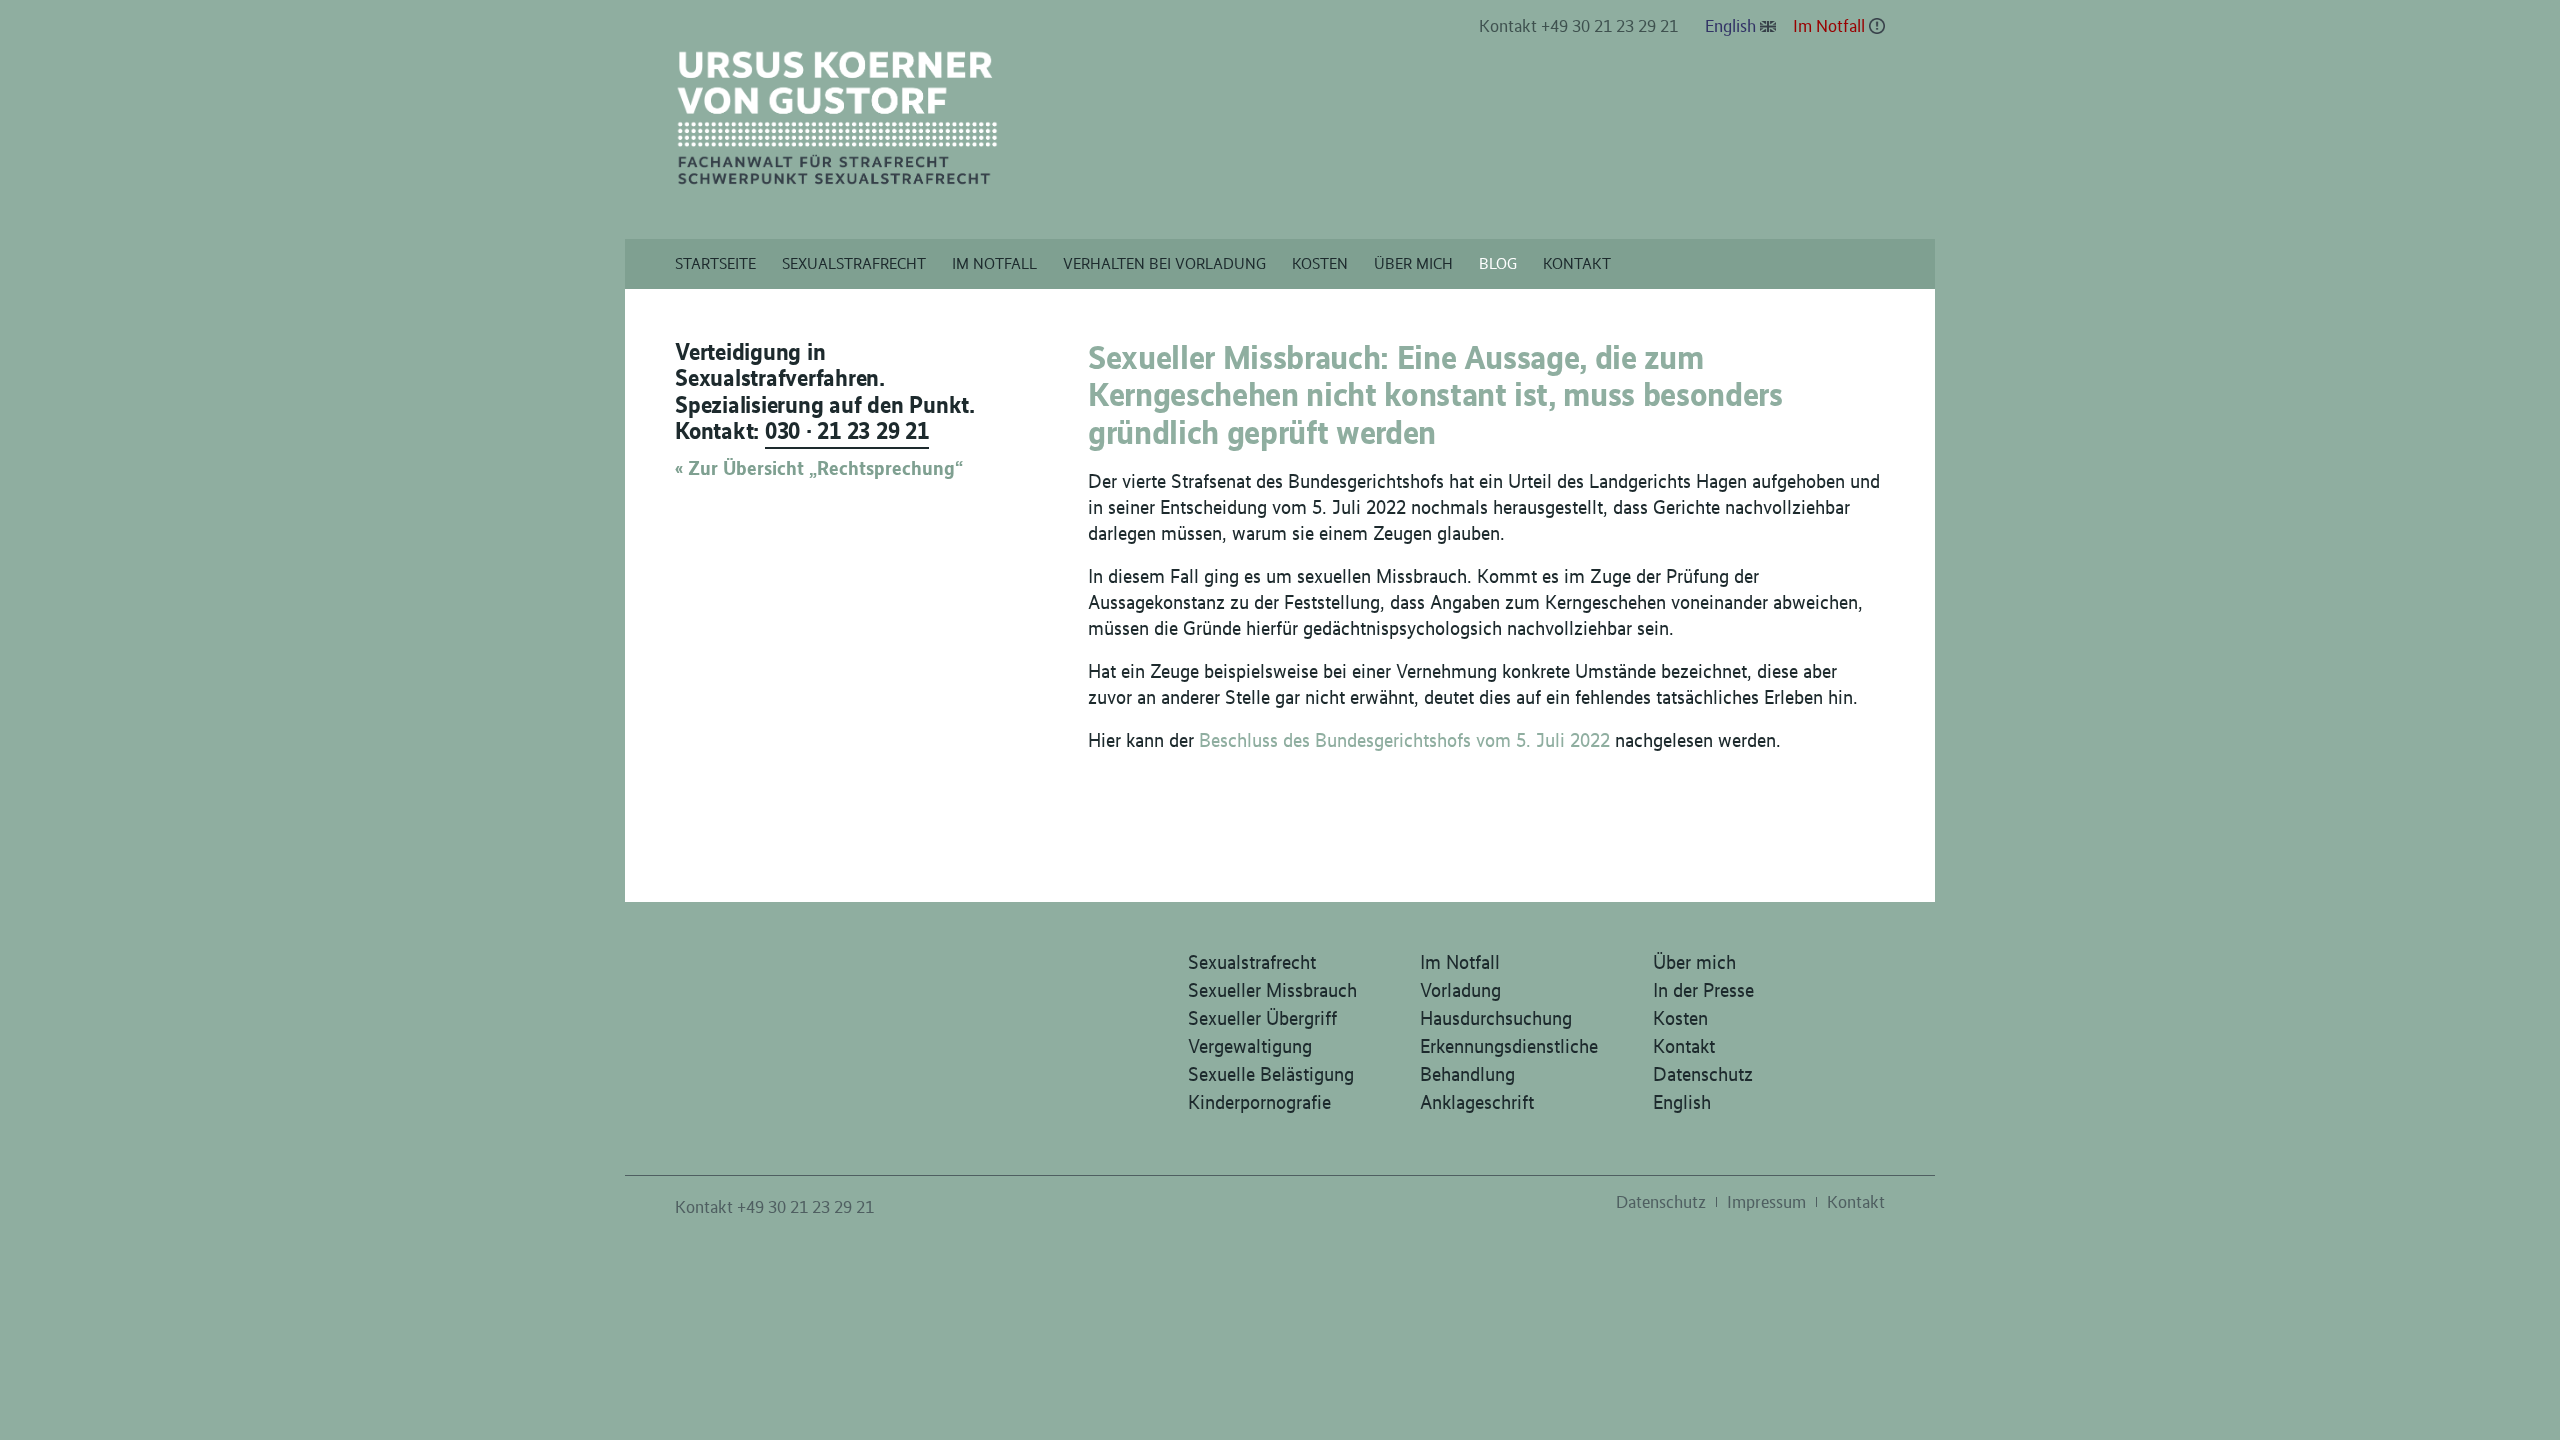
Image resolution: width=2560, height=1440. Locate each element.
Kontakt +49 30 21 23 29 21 (1578, 26)
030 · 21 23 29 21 (847, 430)
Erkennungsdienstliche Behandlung (1509, 1060)
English (1730, 26)
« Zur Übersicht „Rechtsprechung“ (819, 468)
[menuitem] (1579, 27)
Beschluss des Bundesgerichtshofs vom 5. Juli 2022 (1404, 740)
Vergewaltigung (1250, 1046)
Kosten (1680, 1018)
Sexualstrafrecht (1252, 962)
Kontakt (1684, 1046)
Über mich (1694, 962)
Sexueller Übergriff (1262, 1018)
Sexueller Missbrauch (1272, 990)
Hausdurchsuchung (1496, 1018)
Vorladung (1460, 990)
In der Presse (1703, 990)
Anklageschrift (1477, 1102)
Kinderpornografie (1259, 1102)
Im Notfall (1829, 26)
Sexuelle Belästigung (1271, 1074)
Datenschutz (1703, 1074)
